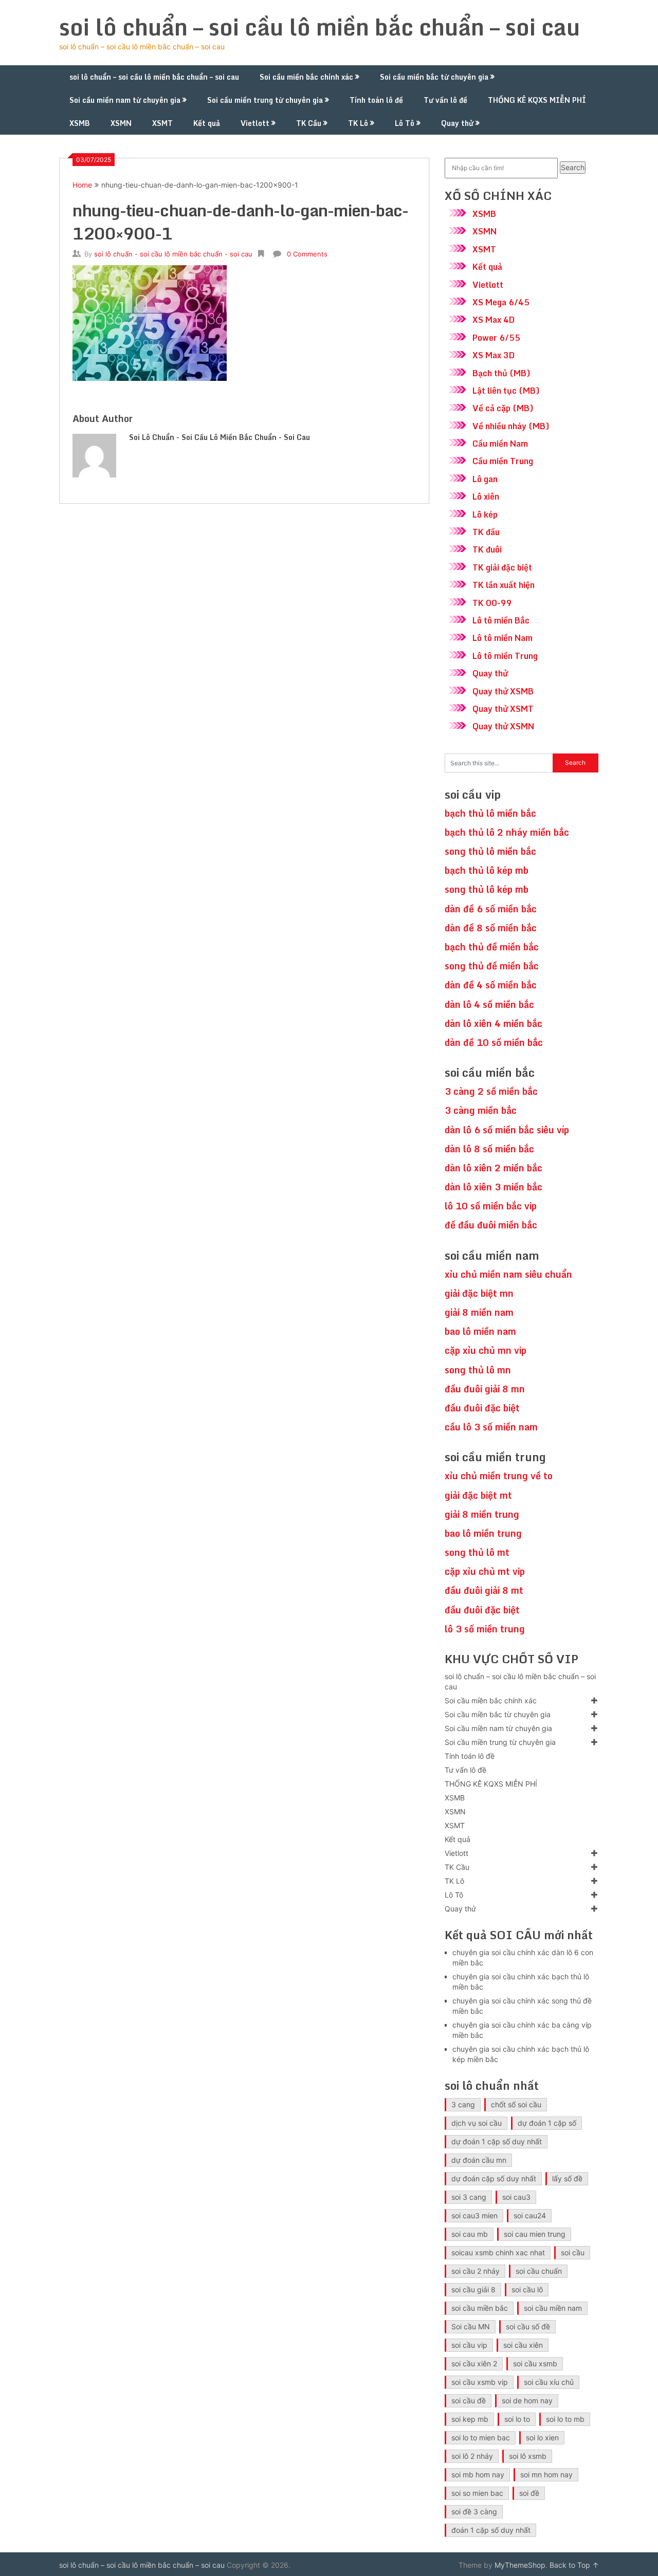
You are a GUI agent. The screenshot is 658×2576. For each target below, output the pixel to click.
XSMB (80, 123)
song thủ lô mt (477, 1552)
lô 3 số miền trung (485, 1629)
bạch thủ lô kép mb (487, 870)
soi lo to (517, 2419)
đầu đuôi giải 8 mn (485, 1389)
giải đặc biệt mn (479, 1293)
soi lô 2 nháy (472, 2456)
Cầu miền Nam (500, 444)
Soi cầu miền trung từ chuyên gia (265, 100)
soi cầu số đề (528, 2326)
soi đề (529, 2493)
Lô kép (485, 514)
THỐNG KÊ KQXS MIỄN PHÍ (537, 100)
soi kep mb (470, 2419)
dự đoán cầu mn (479, 2160)
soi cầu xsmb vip (480, 2382)
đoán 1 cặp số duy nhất (491, 2530)
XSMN (121, 123)
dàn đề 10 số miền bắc (494, 1042)
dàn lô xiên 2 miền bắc (493, 1168)
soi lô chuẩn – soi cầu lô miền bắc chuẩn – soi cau (319, 27)
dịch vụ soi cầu (477, 2123)
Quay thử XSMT (503, 709)
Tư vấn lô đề (445, 100)
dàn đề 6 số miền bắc (491, 909)
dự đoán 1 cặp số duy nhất (497, 2141)
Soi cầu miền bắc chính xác (306, 77)
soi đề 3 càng (474, 2511)
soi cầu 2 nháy (476, 2271)
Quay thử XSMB (503, 691)
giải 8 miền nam (479, 1312)
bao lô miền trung (483, 1533)
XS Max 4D (493, 320)
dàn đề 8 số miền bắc (491, 928)
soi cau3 (516, 2197)
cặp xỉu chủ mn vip (486, 1350)
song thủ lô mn (478, 1370)
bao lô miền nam (480, 1331)
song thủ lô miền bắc (490, 851)
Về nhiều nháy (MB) (511, 426)
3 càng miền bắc (481, 1110)
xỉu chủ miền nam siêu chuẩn (508, 1274)
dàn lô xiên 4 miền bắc (493, 1023)
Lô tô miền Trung (505, 656)
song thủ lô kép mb (487, 889)
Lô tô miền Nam (502, 638)
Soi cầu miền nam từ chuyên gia (125, 100)
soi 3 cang (469, 2197)
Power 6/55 (496, 338)
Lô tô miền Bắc (501, 620)
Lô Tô (405, 123)
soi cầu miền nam (553, 2308)
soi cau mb (470, 2234)
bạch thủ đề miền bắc (492, 947)
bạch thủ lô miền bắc (490, 813)
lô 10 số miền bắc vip (491, 1206)
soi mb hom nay (478, 2474)
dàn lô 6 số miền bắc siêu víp (507, 1130)
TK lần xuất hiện (504, 585)
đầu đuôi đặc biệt (482, 1408)
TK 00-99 (492, 603)
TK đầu (486, 532)
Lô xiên (486, 496)
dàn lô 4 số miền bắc (489, 1004)
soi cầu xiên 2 (474, 2363)
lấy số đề (567, 2178)
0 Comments (307, 254)
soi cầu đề (469, 2400)
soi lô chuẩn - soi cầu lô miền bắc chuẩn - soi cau (173, 254)
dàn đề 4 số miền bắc (491, 985)
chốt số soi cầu (516, 2104)
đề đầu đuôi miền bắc (491, 1225)
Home (82, 185)
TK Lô (358, 123)
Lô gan (485, 479)
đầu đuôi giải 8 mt (484, 1590)
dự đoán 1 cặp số (547, 2123)
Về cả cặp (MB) (503, 408)
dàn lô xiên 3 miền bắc (493, 1187)
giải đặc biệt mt (478, 1495)
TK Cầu (309, 123)
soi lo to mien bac (481, 2437)
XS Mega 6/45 (501, 302)
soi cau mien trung (535, 2234)
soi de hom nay (527, 2400)
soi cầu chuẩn (539, 2271)
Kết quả (207, 123)
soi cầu (573, 2252)
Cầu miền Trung (503, 461)
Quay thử (457, 123)
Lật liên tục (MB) (506, 391)
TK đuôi (487, 549)
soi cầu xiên (523, 2345)
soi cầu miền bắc (480, 2308)
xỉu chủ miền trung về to (499, 1476)
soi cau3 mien (474, 2215)
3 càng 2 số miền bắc (491, 1091)
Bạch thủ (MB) (501, 373)
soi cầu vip (469, 2345)
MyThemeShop (520, 2565)
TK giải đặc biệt (502, 567)
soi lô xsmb (528, 2456)
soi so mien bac (477, 2493)
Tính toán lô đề (376, 100)
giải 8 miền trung (482, 1514)
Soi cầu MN (471, 2326)
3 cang (463, 2104)
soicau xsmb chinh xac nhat (498, 2252)
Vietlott (255, 123)
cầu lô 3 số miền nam (491, 1427)
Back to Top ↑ (574, 2565)
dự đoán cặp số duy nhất (494, 2178)
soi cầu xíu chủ (549, 2382)
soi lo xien (542, 2437)
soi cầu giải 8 (473, 2289)
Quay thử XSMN (503, 726)
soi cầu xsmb (535, 2363)
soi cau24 (530, 2215)
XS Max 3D (493, 355)
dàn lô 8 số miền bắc (489, 1149)
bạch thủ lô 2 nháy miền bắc (507, 832)
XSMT (162, 123)
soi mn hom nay (546, 2474)
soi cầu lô (527, 2289)
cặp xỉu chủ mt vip (485, 1571)
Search (573, 167)
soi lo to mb (565, 2419)
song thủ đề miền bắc (492, 966)
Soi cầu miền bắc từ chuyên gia (434, 77)
